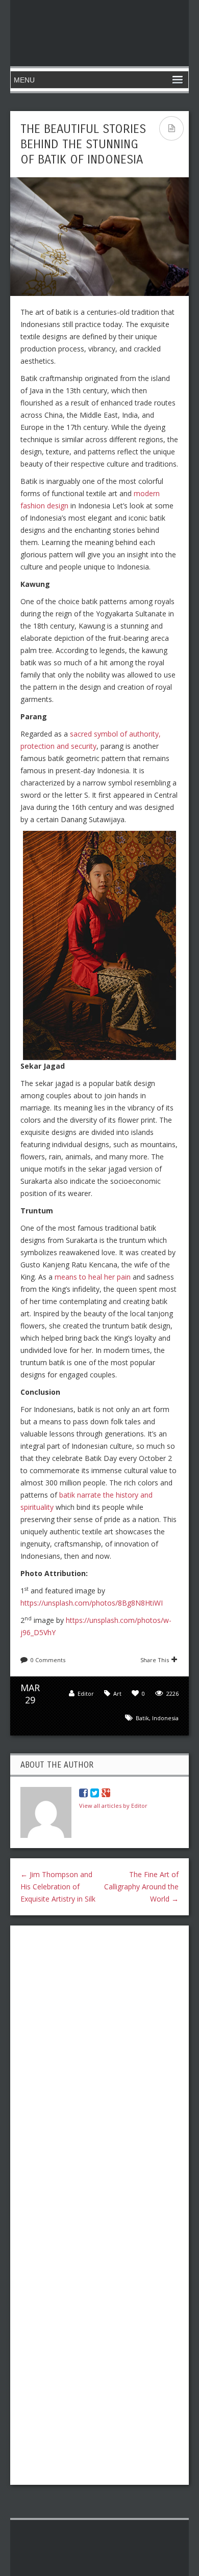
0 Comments (48, 1660)
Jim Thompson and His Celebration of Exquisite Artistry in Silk (58, 1887)
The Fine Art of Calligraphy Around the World (141, 1887)
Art (117, 1693)
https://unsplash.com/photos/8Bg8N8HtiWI (92, 1603)
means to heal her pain (93, 1277)
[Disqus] (99, 2065)
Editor (86, 1693)
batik (142, 1718)
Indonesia (165, 1718)
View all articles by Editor (113, 1806)
